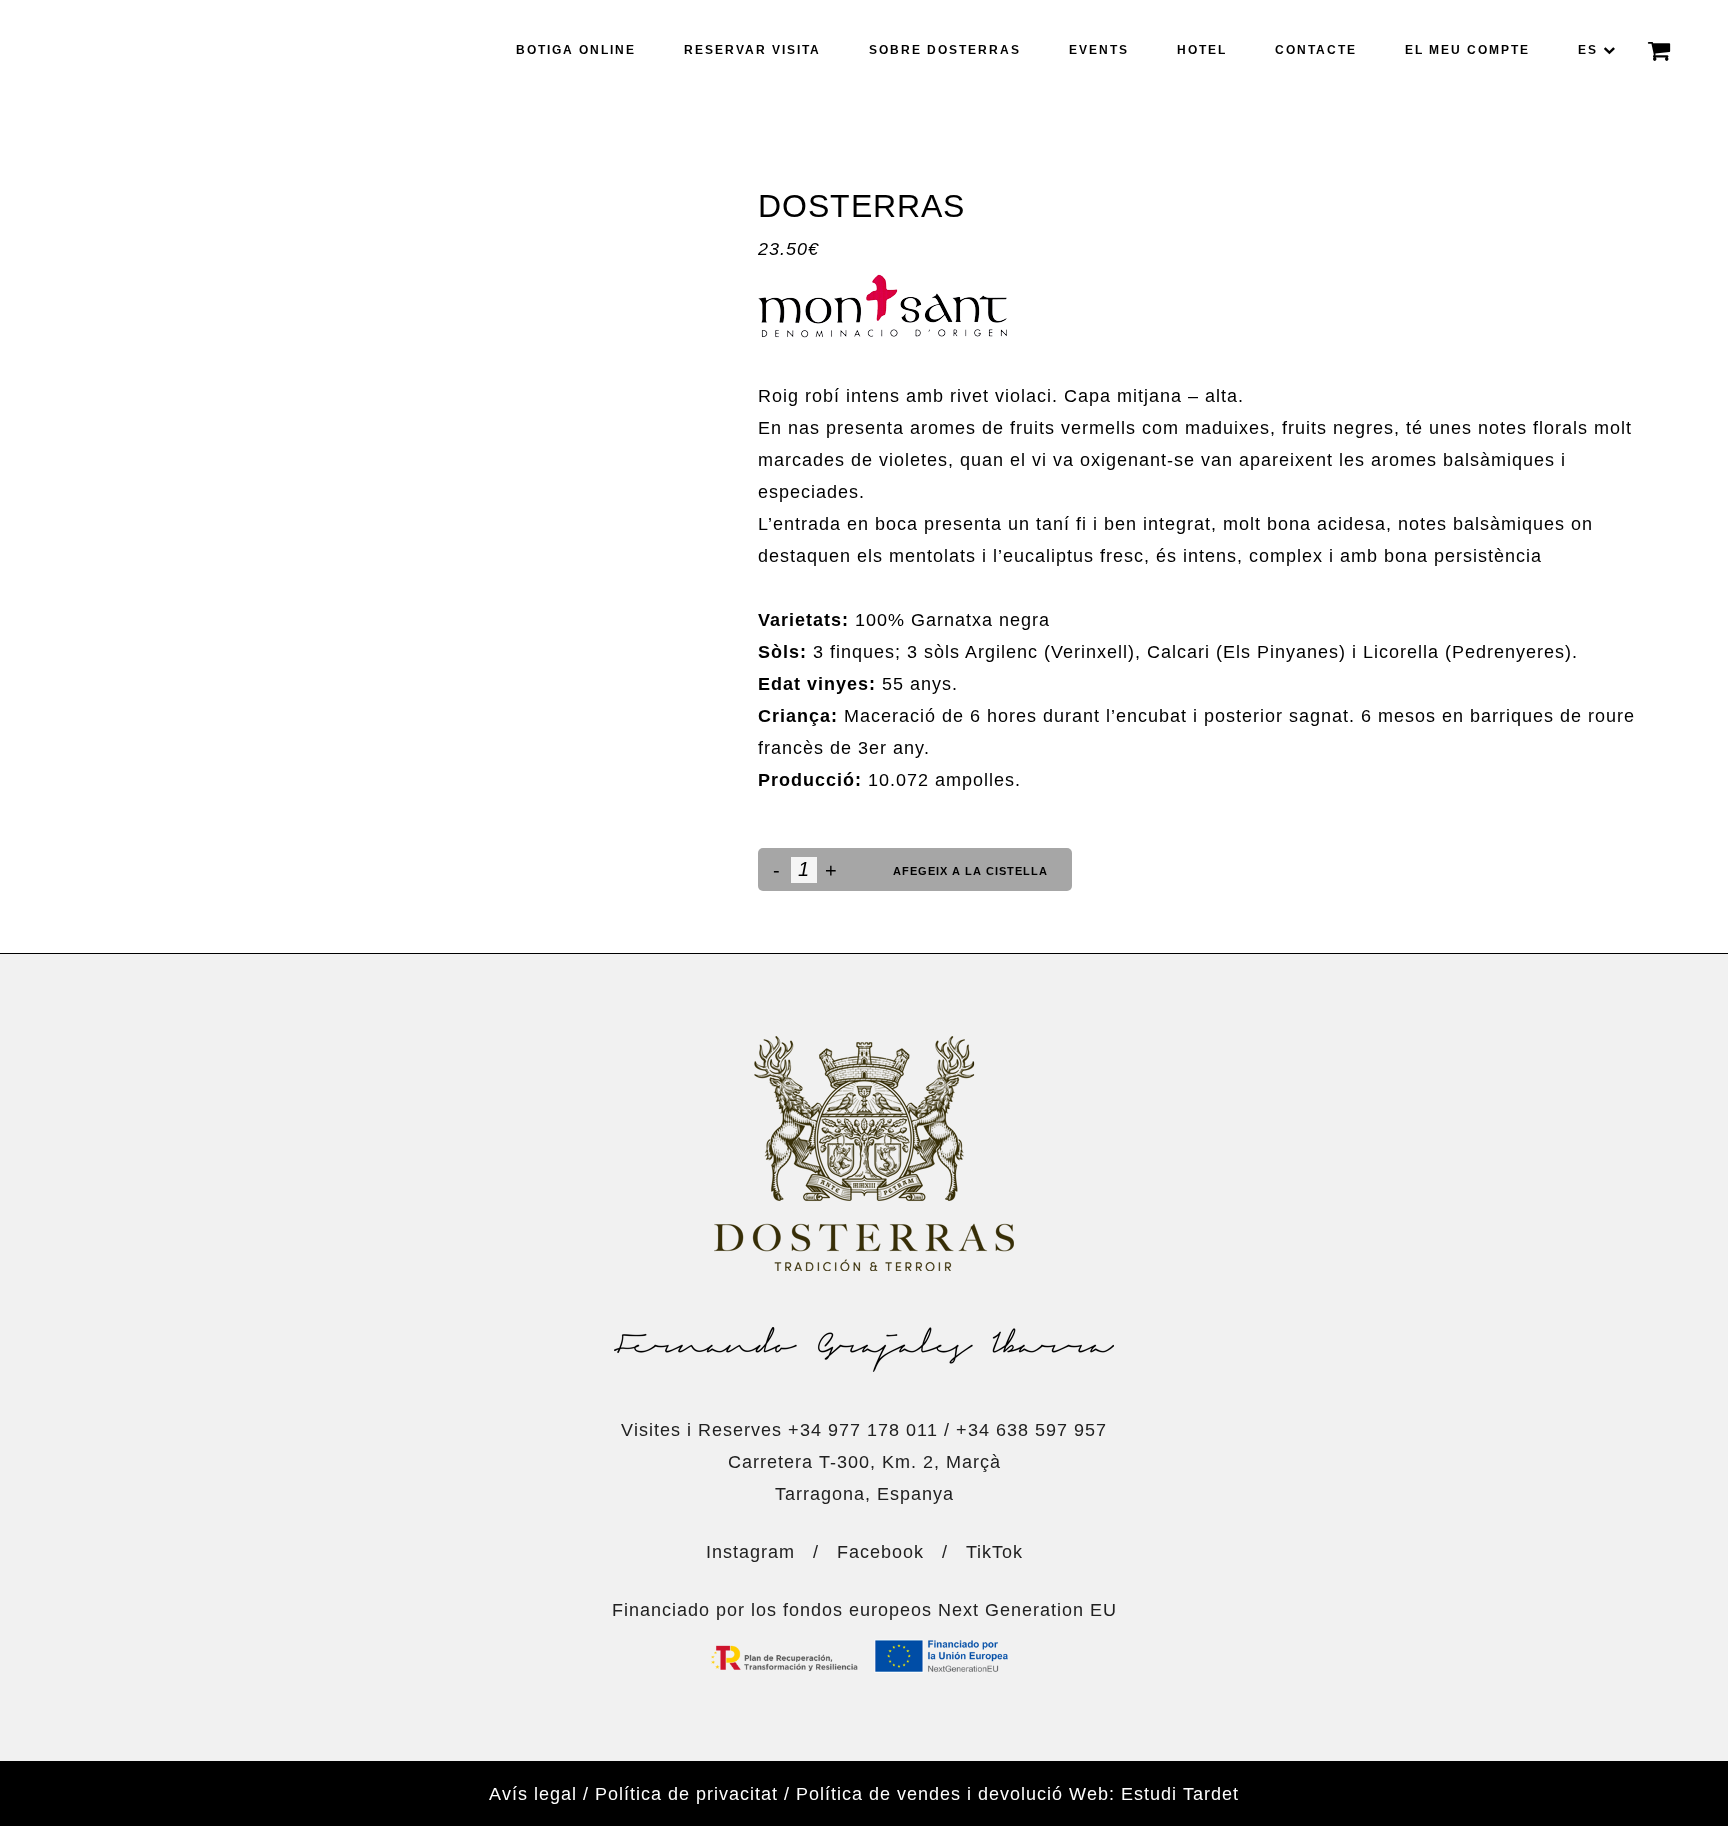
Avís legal (533, 1794)
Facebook (880, 1552)
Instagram (750, 1552)
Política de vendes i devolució (929, 1794)
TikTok (994, 1552)
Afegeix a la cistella (970, 871)
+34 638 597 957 (1031, 1430)
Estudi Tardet (1180, 1794)
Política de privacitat (686, 1794)
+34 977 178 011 (863, 1430)
